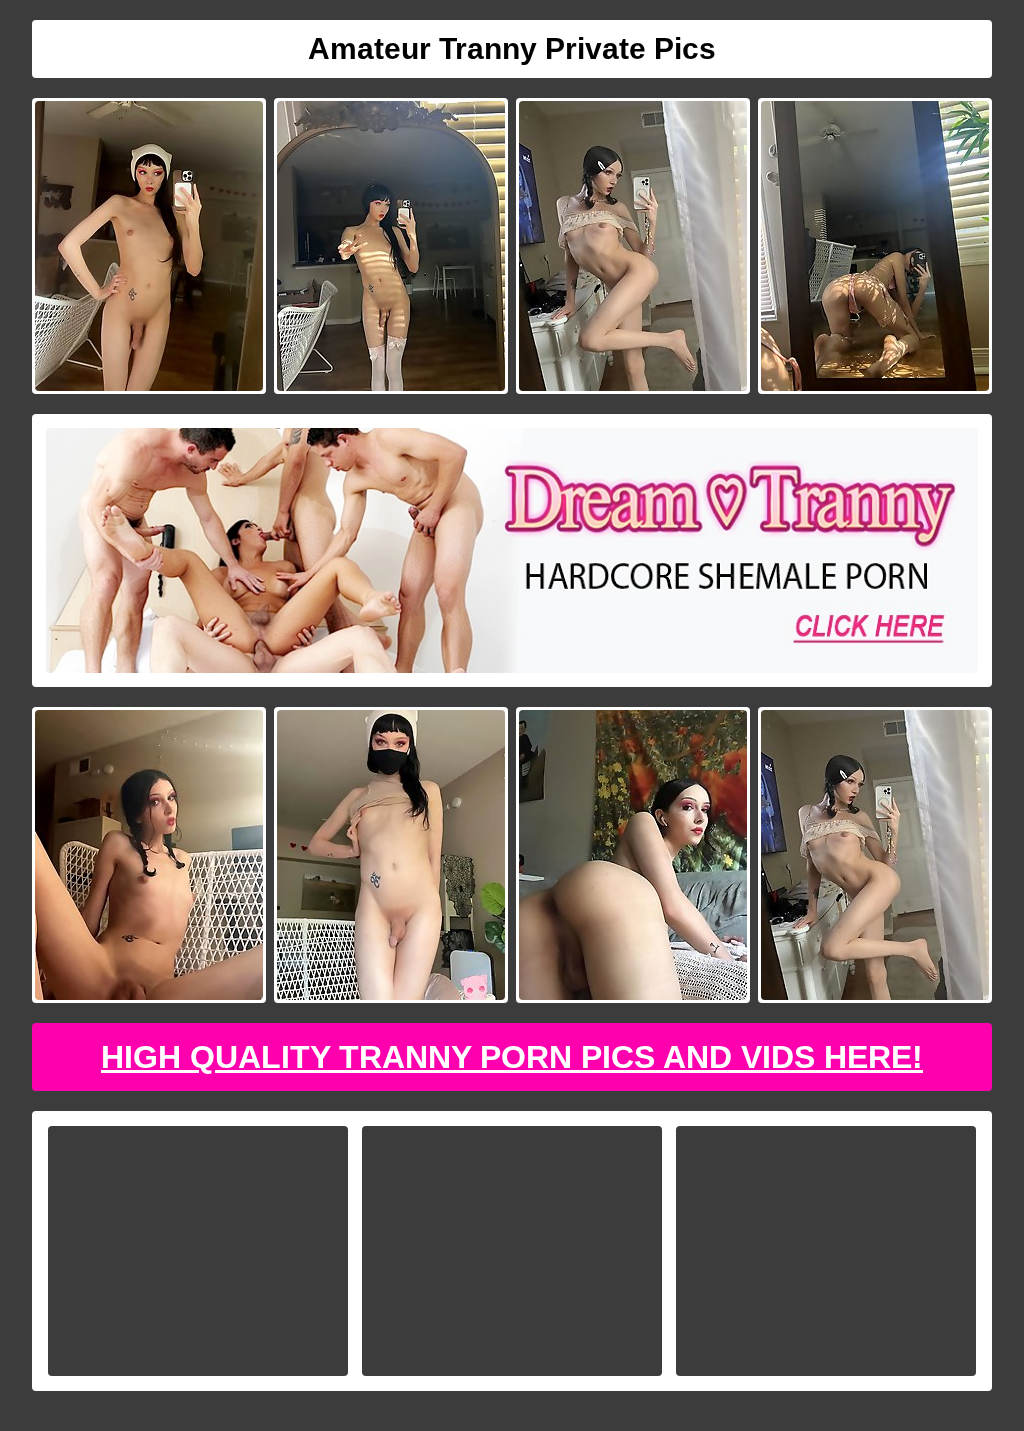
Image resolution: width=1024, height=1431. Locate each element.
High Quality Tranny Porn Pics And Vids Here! (512, 1057)
